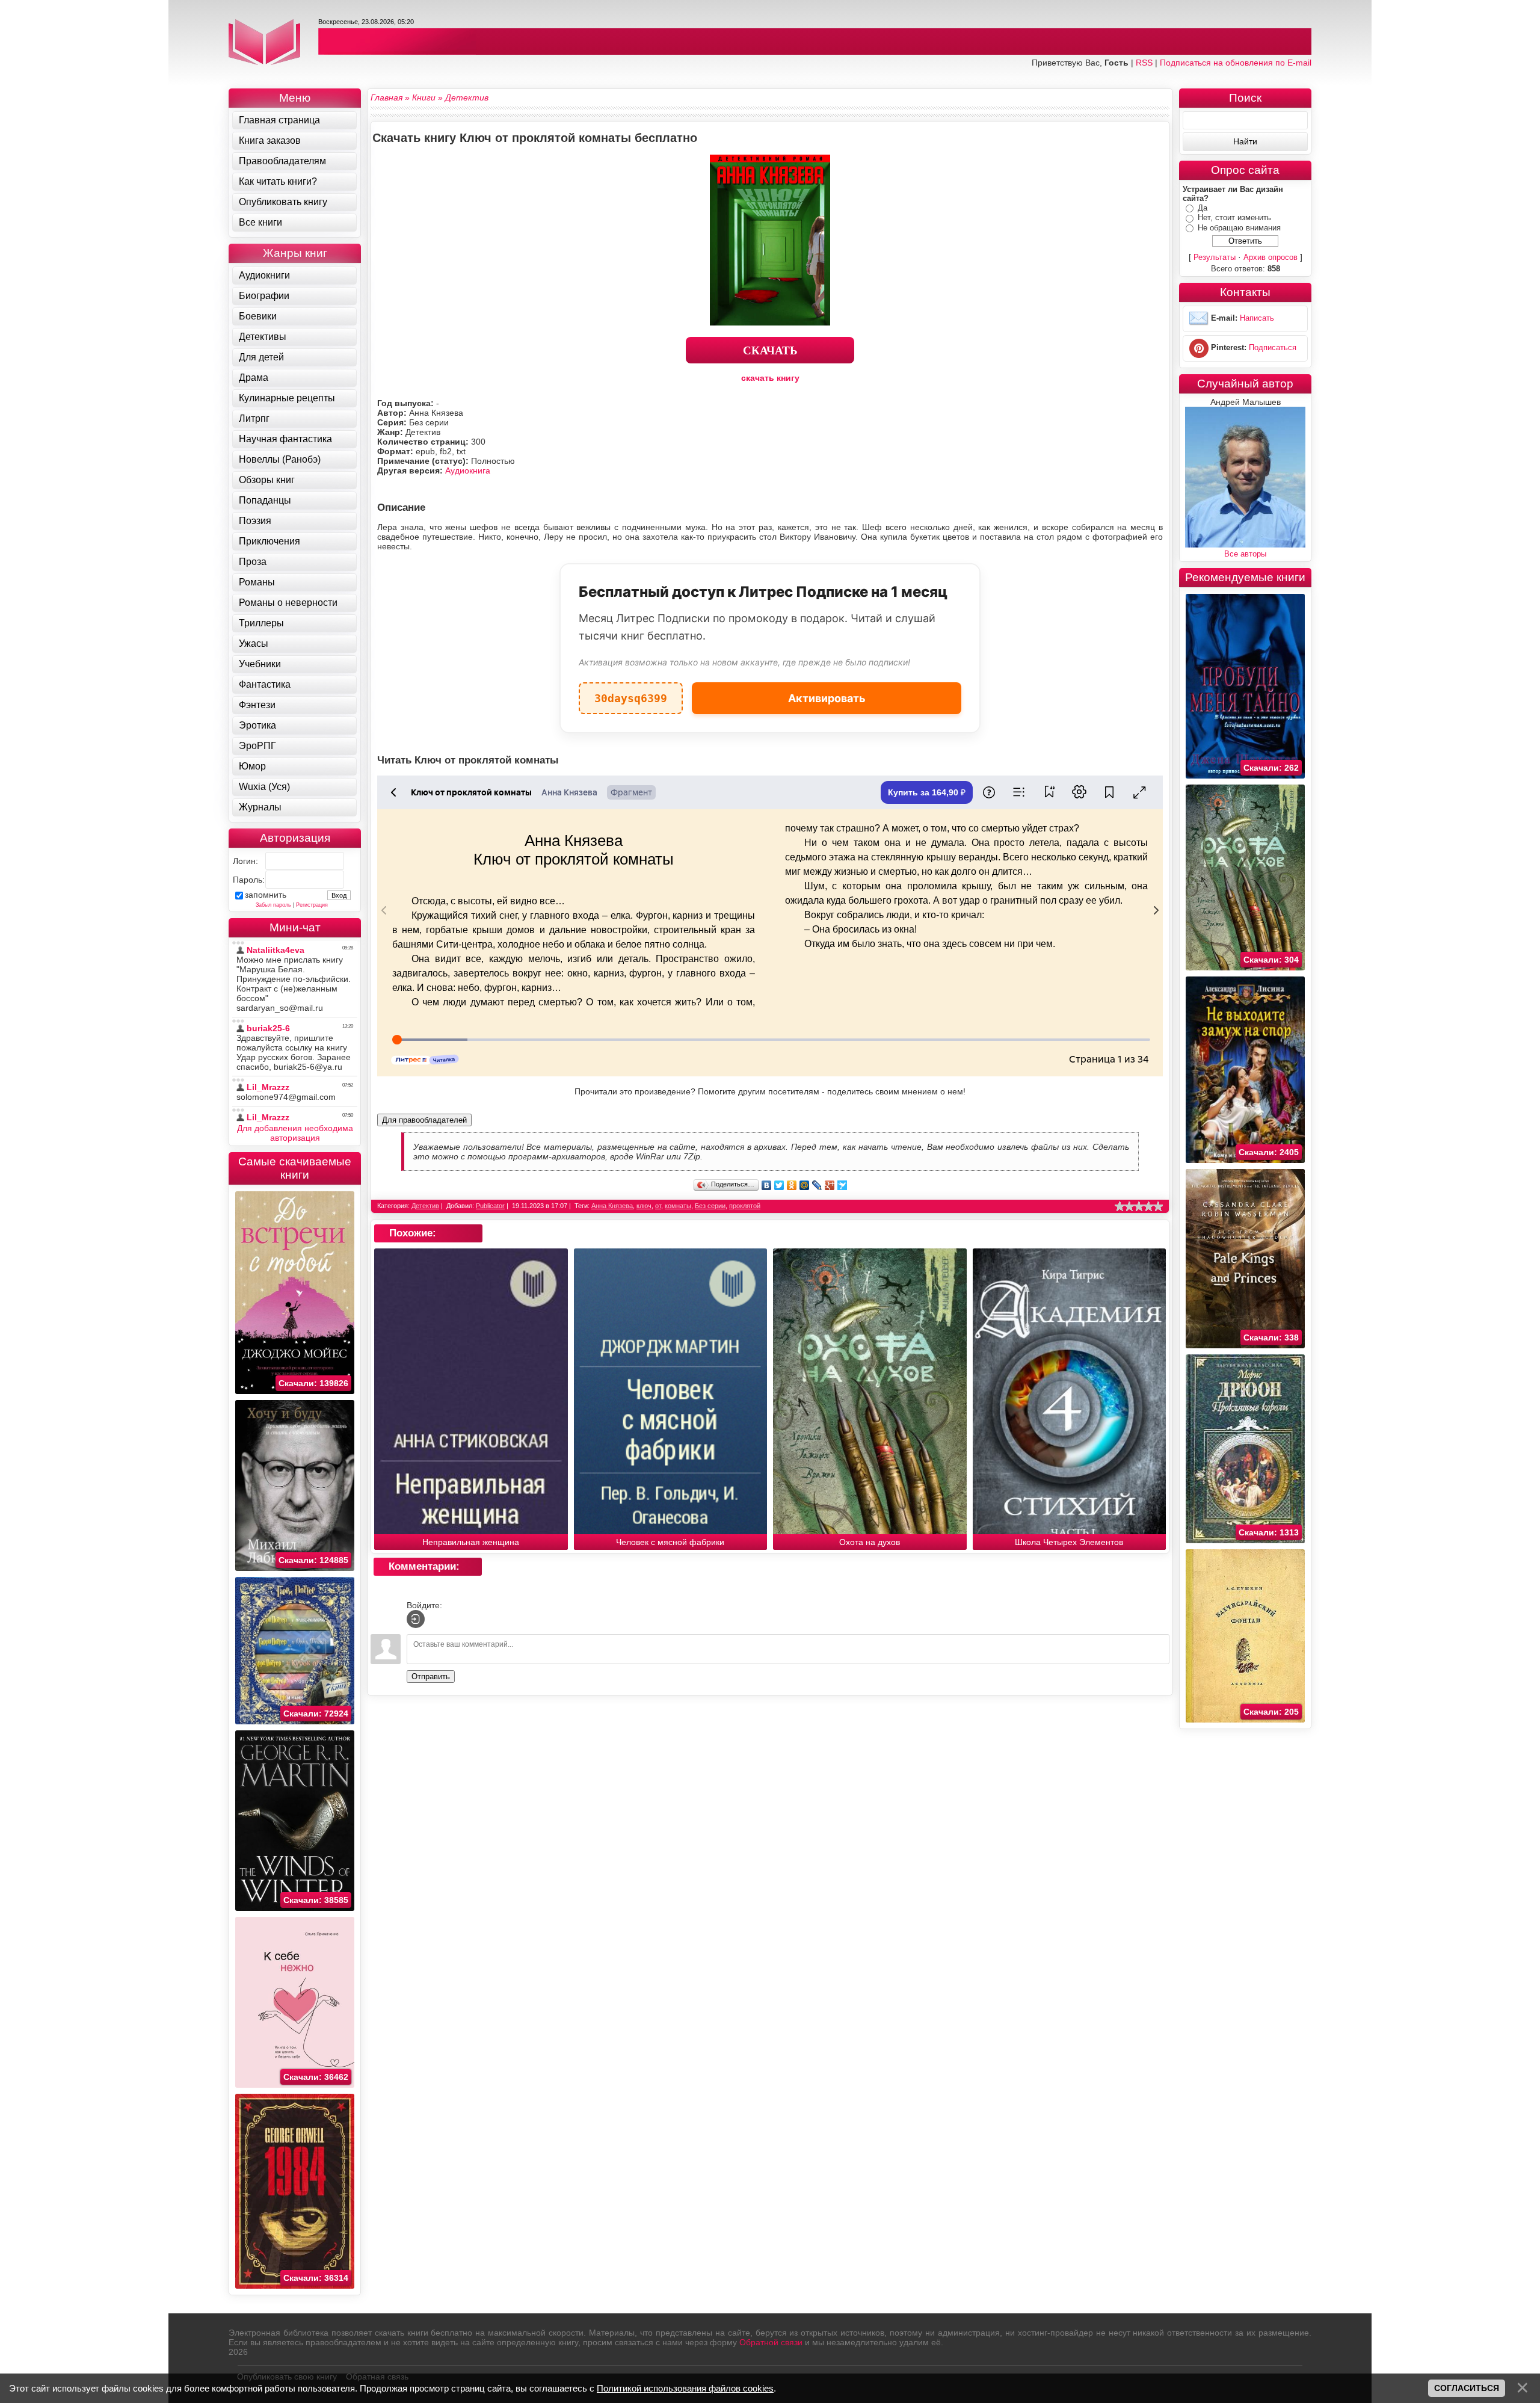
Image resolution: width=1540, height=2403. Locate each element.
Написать (1257, 319)
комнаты (678, 1206)
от (658, 1206)
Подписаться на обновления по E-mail (1236, 63)
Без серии (710, 1206)
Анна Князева (612, 1206)
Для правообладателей (424, 1120)
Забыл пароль (273, 905)
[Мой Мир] (805, 1185)
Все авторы (1245, 554)
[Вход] (416, 1619)
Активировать (827, 698)
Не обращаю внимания (1239, 228)
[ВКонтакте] (767, 1185)
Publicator (490, 1206)
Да (1203, 208)
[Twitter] (779, 1185)
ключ (644, 1206)
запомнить (266, 895)
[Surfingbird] (842, 1185)
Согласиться (1467, 2388)
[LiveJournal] (817, 1185)
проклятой (745, 1206)
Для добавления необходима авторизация (295, 1133)
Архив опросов (1270, 257)
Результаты (1215, 257)
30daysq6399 (631, 693)
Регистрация (312, 905)
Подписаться (1273, 348)
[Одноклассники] (792, 1185)
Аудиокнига (468, 470)
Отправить (431, 1677)
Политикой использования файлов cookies (685, 2388)
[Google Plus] (830, 1185)
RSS (1144, 63)
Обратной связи (771, 2342)
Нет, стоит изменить (1234, 217)
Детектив (425, 1206)
